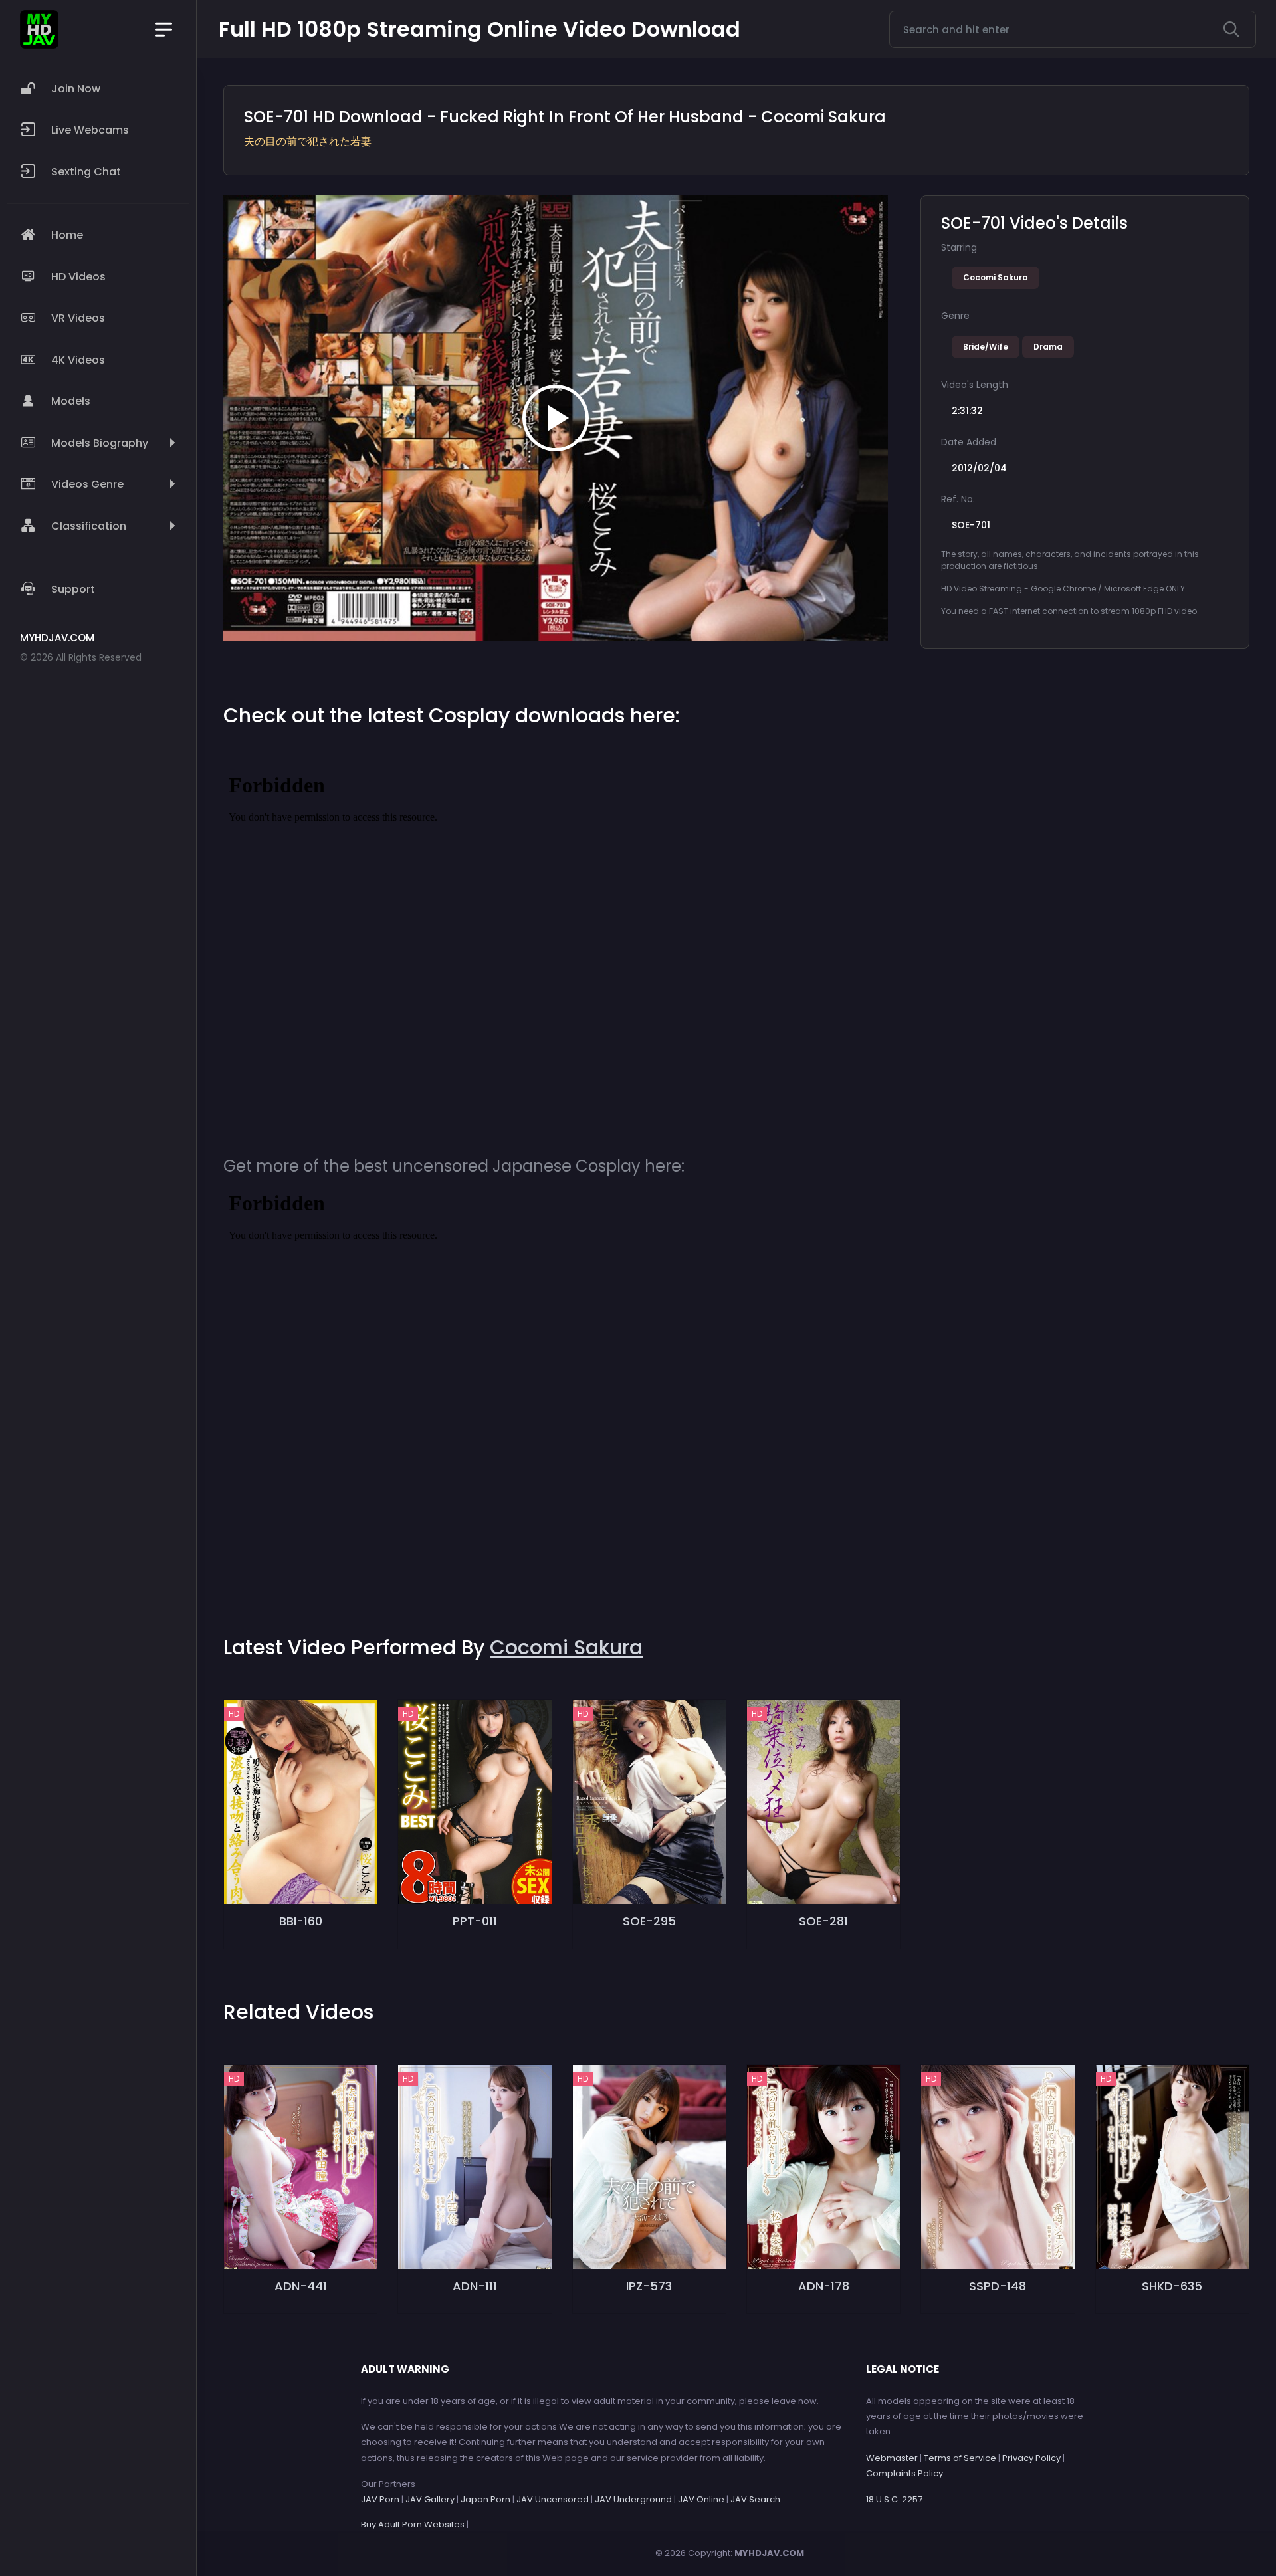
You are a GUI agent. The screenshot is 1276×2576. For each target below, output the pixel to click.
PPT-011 (475, 1921)
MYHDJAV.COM (769, 2553)
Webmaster (892, 2458)
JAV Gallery (430, 2499)
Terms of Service (960, 2458)
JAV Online (701, 2499)
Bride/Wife (986, 347)
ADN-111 (475, 2286)
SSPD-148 (998, 2286)
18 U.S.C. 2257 (894, 2499)
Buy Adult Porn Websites (413, 2524)
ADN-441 (301, 2286)
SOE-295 (649, 1921)
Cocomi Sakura (996, 277)
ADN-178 (824, 2286)
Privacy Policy (1031, 2458)
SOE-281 (823, 1921)
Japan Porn (485, 2499)
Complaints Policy (904, 2473)
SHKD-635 (1172, 2286)
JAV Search (755, 2499)
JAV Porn (380, 2499)
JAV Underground (633, 2499)
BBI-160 (301, 1921)
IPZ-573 (649, 2286)
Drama (1048, 347)
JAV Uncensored (553, 2499)
